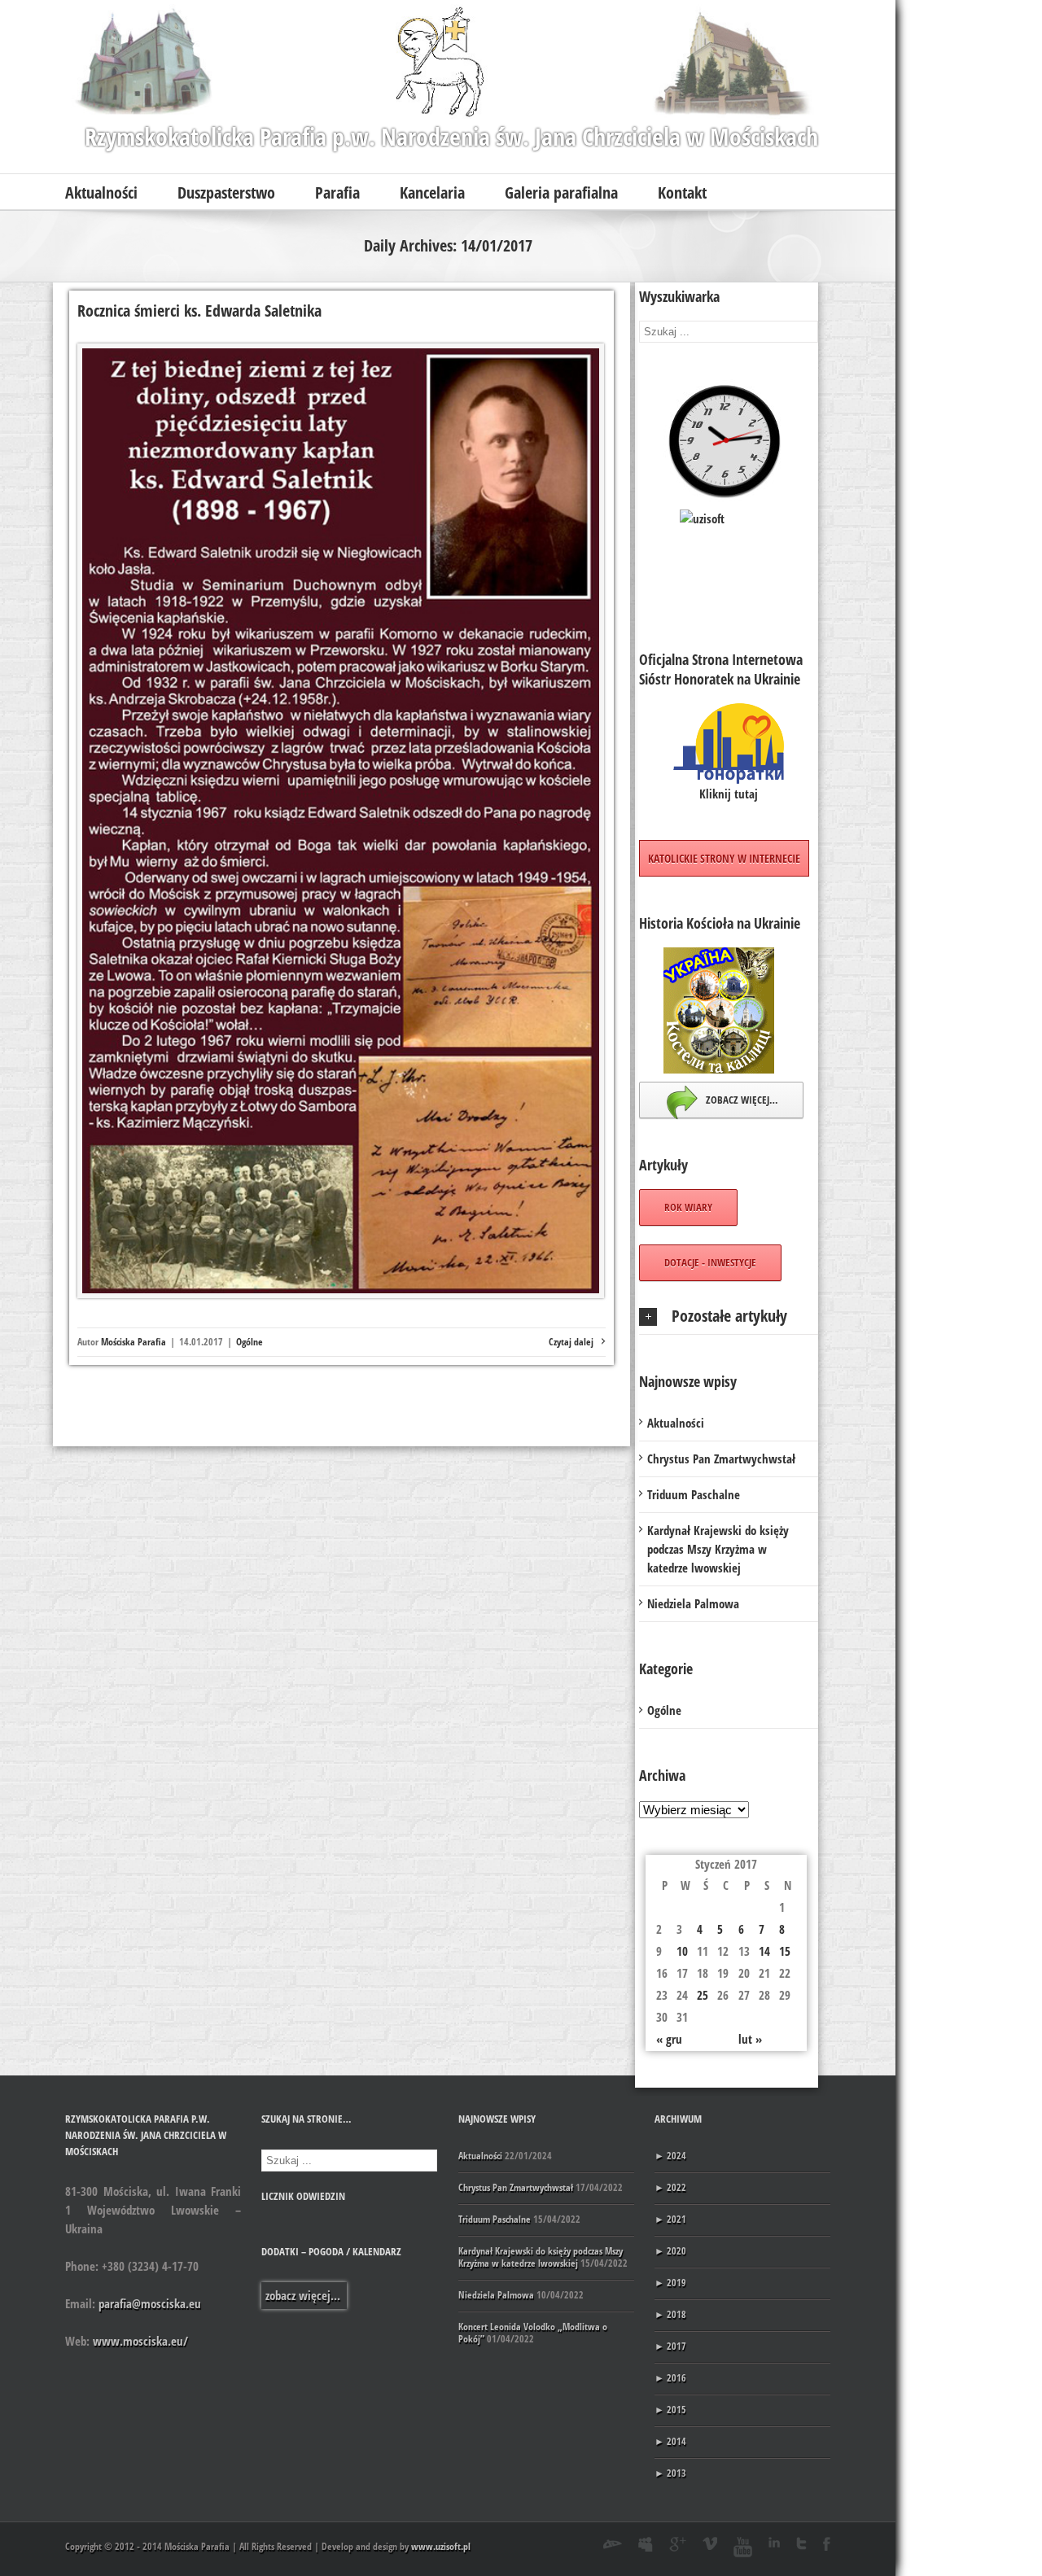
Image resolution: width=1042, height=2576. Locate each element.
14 (764, 1951)
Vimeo (710, 2543)
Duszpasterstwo (226, 192)
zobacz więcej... (303, 2295)
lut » (750, 2039)
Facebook (827, 2544)
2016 (670, 2378)
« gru (669, 2039)
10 (682, 1951)
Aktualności (101, 192)
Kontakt (682, 192)
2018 (670, 2314)
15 (785, 1951)
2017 (670, 2346)
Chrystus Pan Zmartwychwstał (721, 1459)
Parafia (337, 192)
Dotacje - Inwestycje (710, 1262)
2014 (670, 2441)
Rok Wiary (688, 1207)
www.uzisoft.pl (441, 2546)
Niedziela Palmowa (693, 1603)
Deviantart (613, 2544)
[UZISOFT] (729, 561)
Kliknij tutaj (729, 794)
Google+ (678, 2544)
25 (703, 1995)
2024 (670, 2156)
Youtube (743, 2547)
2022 (670, 2187)
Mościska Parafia (134, 1342)
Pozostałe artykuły (729, 1316)
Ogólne (250, 1342)
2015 (670, 2410)
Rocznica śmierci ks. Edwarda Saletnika (199, 311)
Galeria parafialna (561, 192)
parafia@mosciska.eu (150, 2303)
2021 (670, 2219)
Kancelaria (432, 192)
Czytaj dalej (571, 1342)
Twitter (801, 2543)
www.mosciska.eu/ (140, 2341)
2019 (670, 2283)
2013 (670, 2473)
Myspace (646, 2544)
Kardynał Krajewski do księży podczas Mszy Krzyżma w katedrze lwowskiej (718, 1549)
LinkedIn (774, 2542)
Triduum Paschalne (694, 1494)
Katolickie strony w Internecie (724, 858)
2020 (670, 2251)
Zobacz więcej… (741, 1100)
